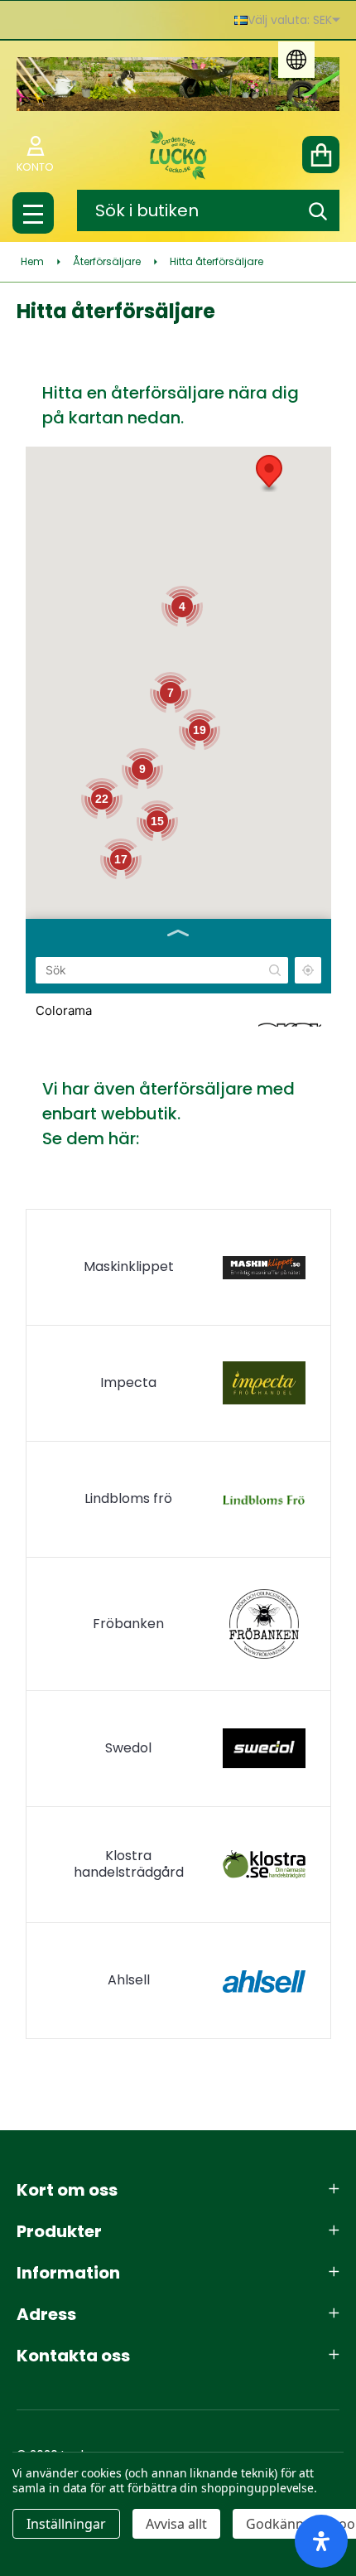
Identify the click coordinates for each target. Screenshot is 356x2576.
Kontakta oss (73, 2356)
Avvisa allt (176, 2524)
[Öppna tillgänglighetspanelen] (321, 2541)
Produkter (59, 2231)
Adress (46, 2314)
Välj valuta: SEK (290, 20)
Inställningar (66, 2524)
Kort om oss (67, 2190)
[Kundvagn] (321, 155)
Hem (32, 261)
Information (68, 2273)
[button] (269, 474)
